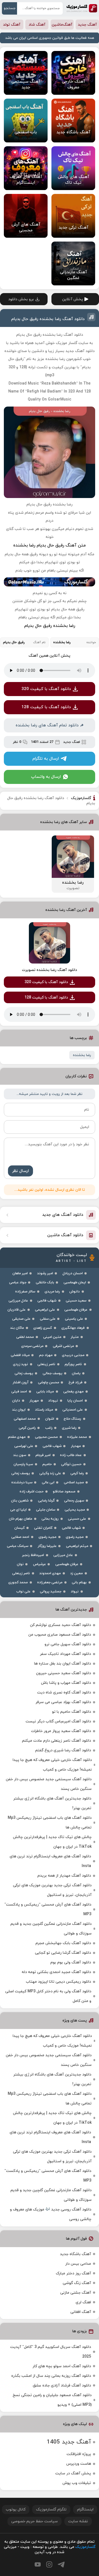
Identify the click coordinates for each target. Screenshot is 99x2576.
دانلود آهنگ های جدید (63, 1215)
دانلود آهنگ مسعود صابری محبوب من (60, 1635)
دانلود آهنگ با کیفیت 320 (46, 689)
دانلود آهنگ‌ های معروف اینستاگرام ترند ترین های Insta (50, 1861)
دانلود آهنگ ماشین (65, 1235)
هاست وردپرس (79, 2464)
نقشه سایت (78, 2521)
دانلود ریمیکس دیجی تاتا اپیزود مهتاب (58, 1982)
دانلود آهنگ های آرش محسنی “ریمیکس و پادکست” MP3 (48, 1909)
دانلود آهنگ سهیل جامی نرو (68, 1644)
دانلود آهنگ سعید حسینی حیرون (64, 1673)
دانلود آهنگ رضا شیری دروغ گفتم (63, 1750)
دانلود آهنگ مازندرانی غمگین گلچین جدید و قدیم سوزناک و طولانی (51, 1929)
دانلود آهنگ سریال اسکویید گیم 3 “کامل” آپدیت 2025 (51, 2352)
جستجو (10, 8)
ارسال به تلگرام (46, 759)
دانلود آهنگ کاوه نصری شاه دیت (64, 1692)
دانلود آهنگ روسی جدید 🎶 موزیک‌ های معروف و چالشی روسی (51, 2214)
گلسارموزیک (82, 8)
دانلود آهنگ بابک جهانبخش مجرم (63, 1943)
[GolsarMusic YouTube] (38, 2564)
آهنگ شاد (37, 25)
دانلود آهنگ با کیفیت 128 (46, 707)
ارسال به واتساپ (46, 777)
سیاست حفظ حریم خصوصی (35, 2521)
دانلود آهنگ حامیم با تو (71, 1712)
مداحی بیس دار (78, 2264)
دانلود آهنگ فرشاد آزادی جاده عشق (62, 2386)
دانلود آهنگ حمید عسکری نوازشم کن (61, 1625)
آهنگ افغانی (81, 2312)
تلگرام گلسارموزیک (51, 2509)
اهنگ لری (83, 2302)
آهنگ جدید (87, 25)
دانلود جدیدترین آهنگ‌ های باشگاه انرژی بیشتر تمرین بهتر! (52, 1803)
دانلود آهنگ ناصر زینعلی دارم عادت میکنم (57, 1741)
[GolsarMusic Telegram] (61, 2565)
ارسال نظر (20, 1171)
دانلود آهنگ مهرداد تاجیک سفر (65, 1654)
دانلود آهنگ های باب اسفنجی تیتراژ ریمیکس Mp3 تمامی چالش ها (50, 1823)
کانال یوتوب (16, 2509)
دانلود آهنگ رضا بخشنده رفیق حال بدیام (48, 319)
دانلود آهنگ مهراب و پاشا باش (66, 1683)
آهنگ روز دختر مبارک (73, 2273)
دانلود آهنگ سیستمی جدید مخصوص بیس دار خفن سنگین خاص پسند (49, 1784)
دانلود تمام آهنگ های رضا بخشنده (47, 725)
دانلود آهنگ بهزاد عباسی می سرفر (63, 1702)
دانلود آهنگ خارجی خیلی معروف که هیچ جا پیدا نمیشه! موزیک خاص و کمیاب (52, 1765)
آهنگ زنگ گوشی (77, 2283)
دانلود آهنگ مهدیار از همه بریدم (64, 1876)
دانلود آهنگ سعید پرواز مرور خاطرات (61, 1731)
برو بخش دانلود (21, 299)
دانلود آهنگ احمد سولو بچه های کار (62, 2366)
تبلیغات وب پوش (77, 2483)
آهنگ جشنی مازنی (76, 2293)
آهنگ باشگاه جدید (75, 2254)
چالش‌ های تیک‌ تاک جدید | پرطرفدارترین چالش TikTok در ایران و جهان (52, 1842)
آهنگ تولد (12, 25)
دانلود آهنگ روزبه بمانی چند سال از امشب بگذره (51, 2376)
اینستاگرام (85, 2509)
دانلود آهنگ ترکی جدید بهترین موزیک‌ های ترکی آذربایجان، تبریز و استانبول (52, 1890)
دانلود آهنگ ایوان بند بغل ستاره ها (63, 1664)
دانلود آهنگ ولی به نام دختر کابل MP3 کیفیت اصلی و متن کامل (48, 1996)
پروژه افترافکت (79, 2454)
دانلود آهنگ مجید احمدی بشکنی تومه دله (56, 1972)
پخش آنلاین (73, 299)
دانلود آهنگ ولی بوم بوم (71, 1962)
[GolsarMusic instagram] (49, 2564)
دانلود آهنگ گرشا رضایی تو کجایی (63, 1953)
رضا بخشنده (82, 1055)
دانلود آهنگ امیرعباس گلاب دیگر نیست (58, 1721)
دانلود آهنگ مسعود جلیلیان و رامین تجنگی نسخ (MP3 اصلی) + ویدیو (52, 2400)
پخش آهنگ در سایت (73, 2473)
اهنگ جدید (72, 742)
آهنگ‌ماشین (62, 25)
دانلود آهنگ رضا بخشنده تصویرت (50, 970)
